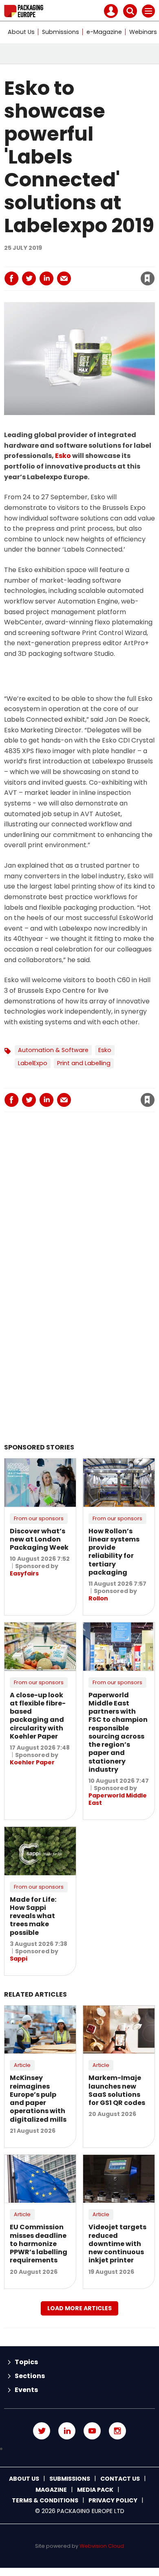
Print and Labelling (84, 1063)
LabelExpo (33, 1063)
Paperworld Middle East (118, 1799)
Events (26, 2390)
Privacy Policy (113, 2500)
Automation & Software (53, 1050)
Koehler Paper (32, 1762)
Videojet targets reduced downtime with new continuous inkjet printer (117, 2244)
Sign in (40, 261)
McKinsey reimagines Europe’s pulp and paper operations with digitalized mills (38, 2098)
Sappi (19, 1959)
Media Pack (95, 2490)
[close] (85, 272)
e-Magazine (104, 32)
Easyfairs (24, 1573)
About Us (21, 32)
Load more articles (79, 2308)
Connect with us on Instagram (117, 2431)
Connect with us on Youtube (92, 2431)
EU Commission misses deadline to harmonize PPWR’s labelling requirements (39, 2244)
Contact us (120, 2479)
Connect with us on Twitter (42, 2431)
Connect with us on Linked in (67, 2431)
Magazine (51, 2490)
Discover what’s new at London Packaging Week (39, 1539)
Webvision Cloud (102, 2546)
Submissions (61, 32)
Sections (30, 2376)
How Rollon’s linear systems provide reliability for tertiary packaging (114, 1552)
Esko (63, 456)
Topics (26, 2362)
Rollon (98, 1598)
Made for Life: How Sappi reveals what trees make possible (33, 1916)
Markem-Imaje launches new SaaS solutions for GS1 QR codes (117, 2090)
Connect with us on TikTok (79, 2449)
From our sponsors (39, 1518)
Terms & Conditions (45, 2500)
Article (22, 2065)
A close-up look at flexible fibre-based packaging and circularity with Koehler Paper (38, 1716)
